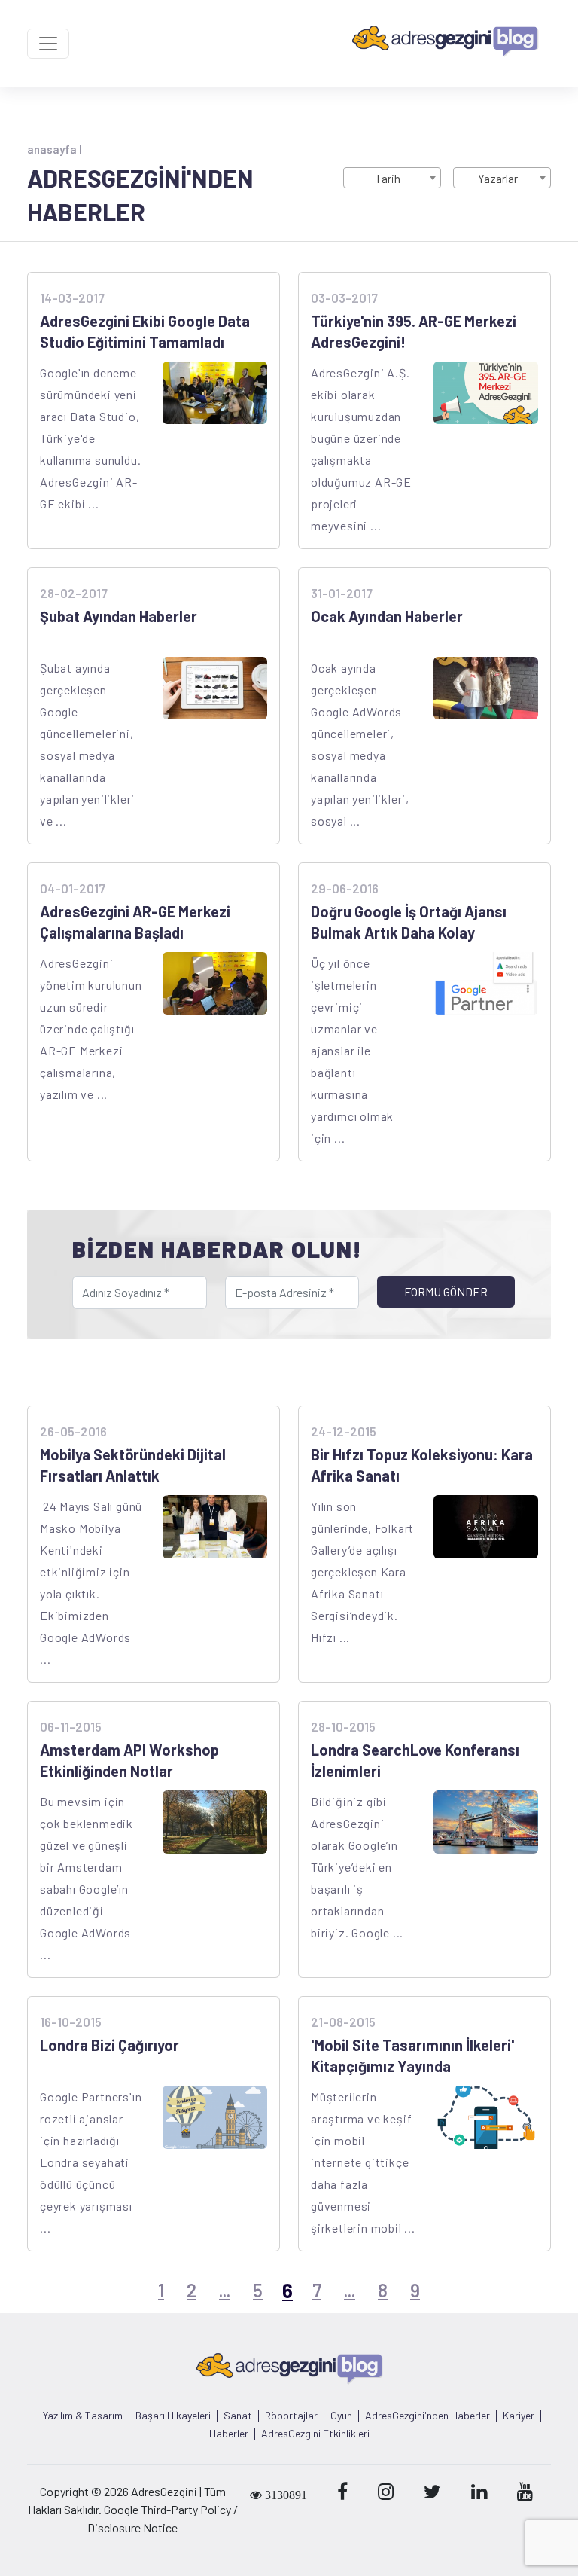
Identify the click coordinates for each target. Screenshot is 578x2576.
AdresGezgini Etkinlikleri (315, 2434)
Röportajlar (291, 2416)
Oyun (341, 2416)
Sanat (238, 2416)
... (225, 2290)
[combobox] (392, 178)
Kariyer (519, 2416)
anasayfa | (54, 149)
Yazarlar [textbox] (498, 178)
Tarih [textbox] (388, 178)
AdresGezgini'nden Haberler (427, 2416)
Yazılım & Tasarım (83, 2416)
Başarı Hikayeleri (173, 2416)
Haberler (229, 2434)
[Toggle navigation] (48, 44)
